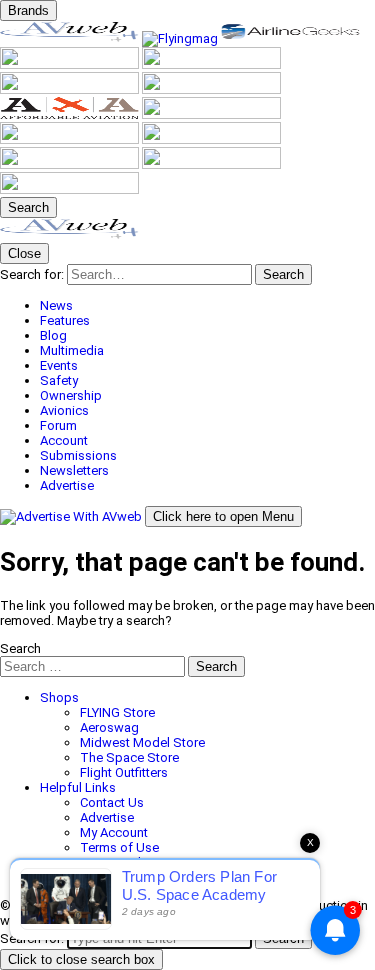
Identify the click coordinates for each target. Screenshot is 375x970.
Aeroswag (109, 727)
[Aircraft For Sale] (71, 64)
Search (20, 648)
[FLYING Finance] (71, 164)
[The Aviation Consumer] (211, 114)
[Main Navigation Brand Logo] (69, 235)
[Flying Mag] (181, 38)
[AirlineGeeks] (290, 38)
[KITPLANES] (71, 89)
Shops (59, 697)
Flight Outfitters (124, 772)
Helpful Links (78, 787)
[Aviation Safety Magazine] (211, 139)
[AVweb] (71, 38)
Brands (28, 10)
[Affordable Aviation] (71, 114)
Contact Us (112, 802)
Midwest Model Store (142, 742)
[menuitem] (207, 305)
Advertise (107, 817)
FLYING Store (117, 712)
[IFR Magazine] (71, 139)
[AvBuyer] (211, 64)
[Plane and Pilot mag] (211, 89)
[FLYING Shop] (69, 189)
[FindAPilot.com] (211, 164)
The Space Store (129, 757)
